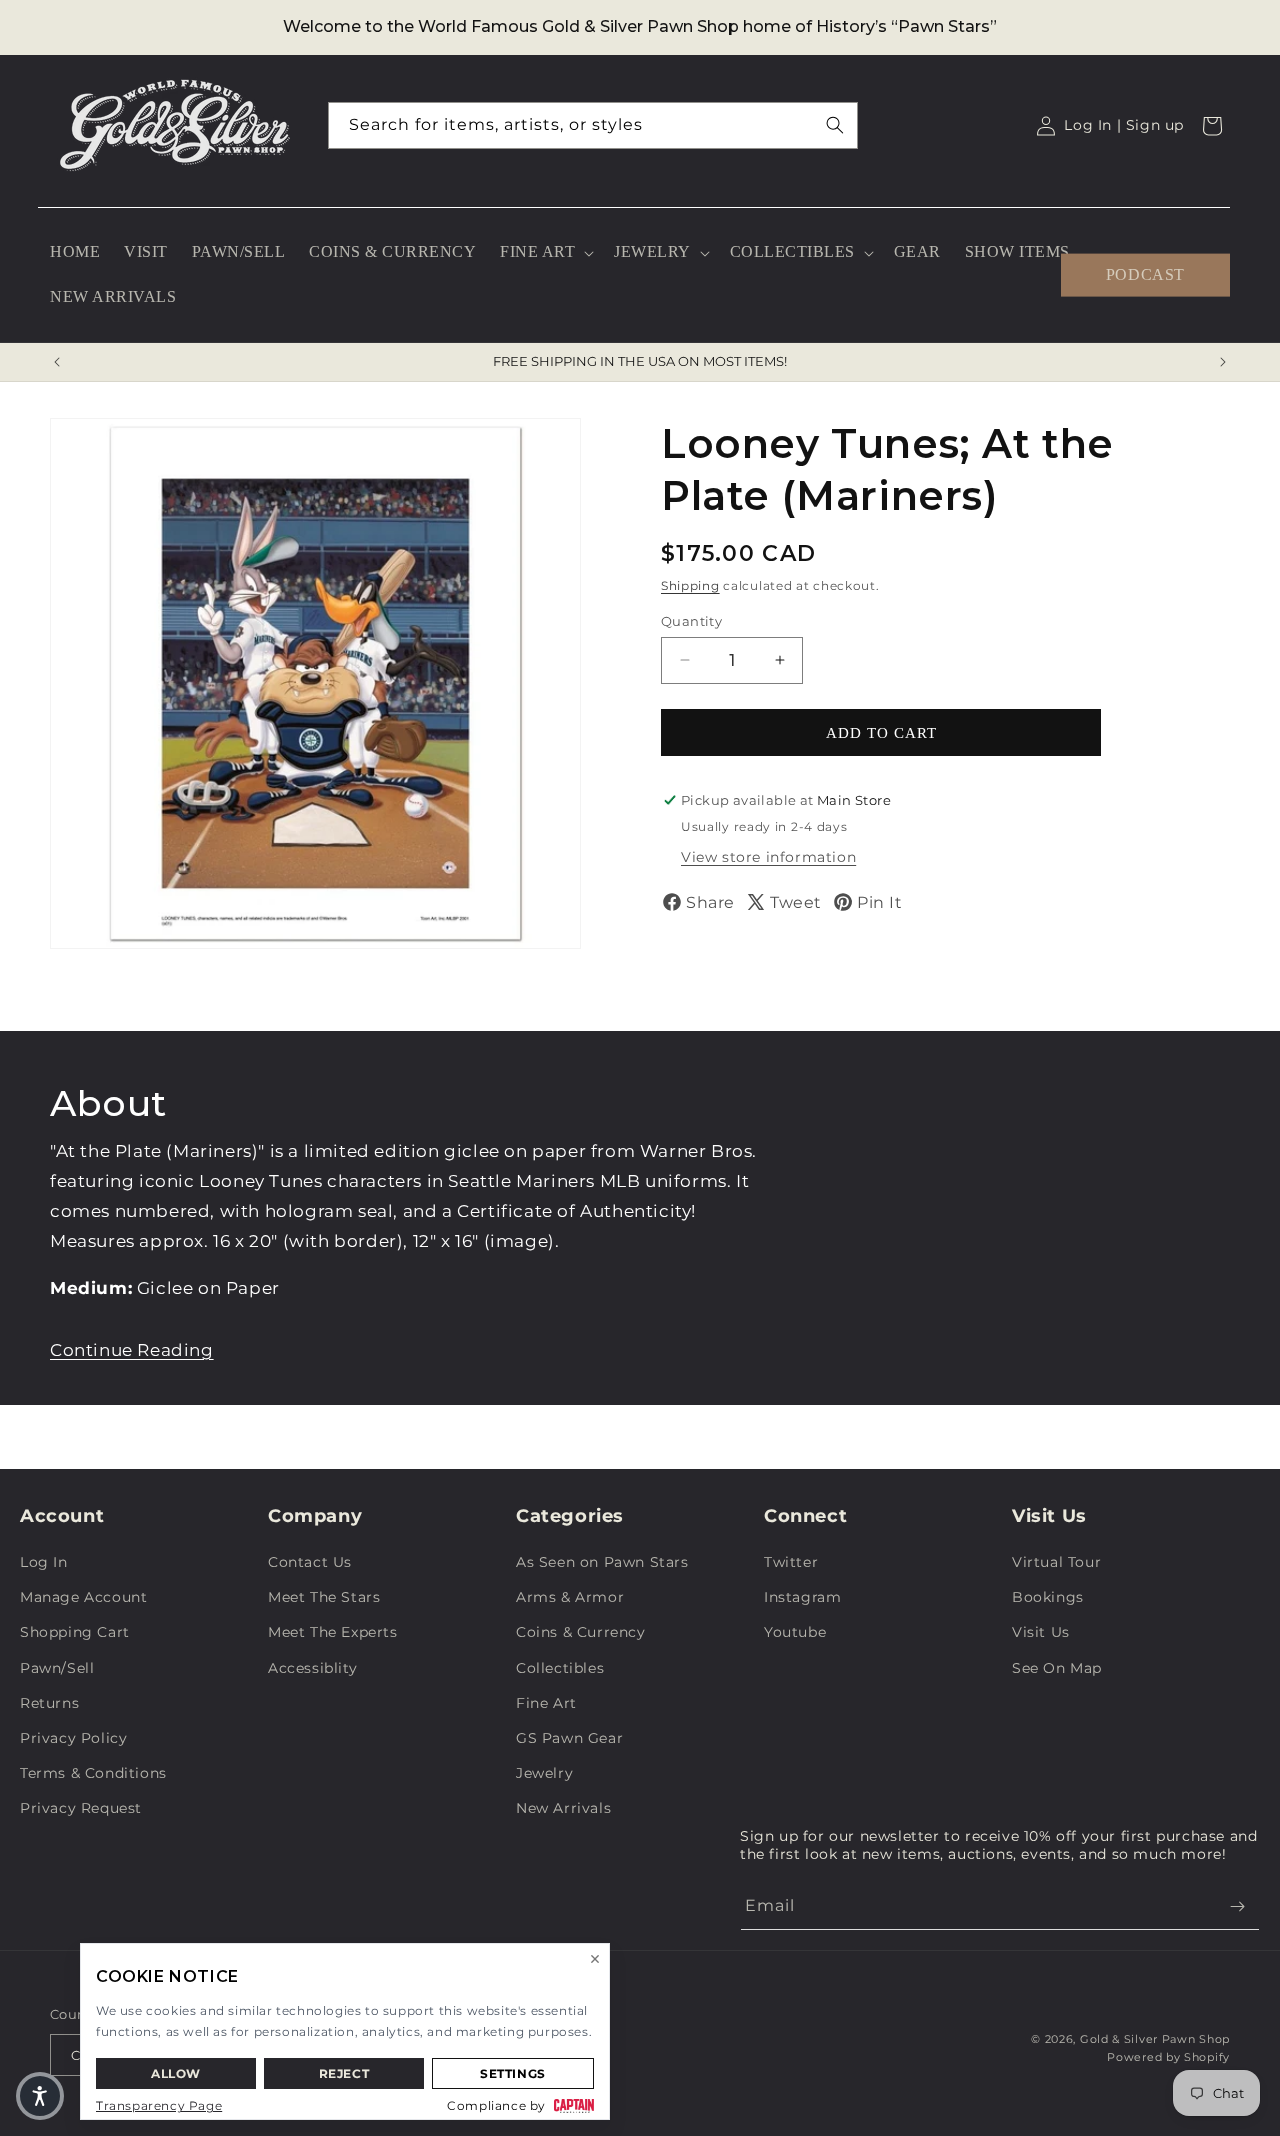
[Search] (835, 125)
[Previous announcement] (57, 362)
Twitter (791, 1562)
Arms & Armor (570, 1597)
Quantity (691, 620)
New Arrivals (563, 1808)
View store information (768, 857)
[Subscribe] (1237, 1906)
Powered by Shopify (1168, 2057)
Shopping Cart (75, 1632)
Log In (44, 1562)
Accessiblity (312, 1668)
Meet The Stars (324, 1597)
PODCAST (1145, 274)
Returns (49, 1703)
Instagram (802, 1597)
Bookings (1048, 1597)
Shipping (690, 585)
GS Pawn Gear (569, 1738)
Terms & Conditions (93, 1773)
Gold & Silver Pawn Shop (1155, 2039)
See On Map (1057, 1668)
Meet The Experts (333, 1632)
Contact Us (310, 1562)
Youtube (795, 1632)
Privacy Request (81, 1808)
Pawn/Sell (57, 1668)
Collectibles (560, 1668)
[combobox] (593, 125)
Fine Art (546, 1703)
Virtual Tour (1056, 1562)
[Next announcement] (1223, 362)
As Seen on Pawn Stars (602, 1562)
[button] (545, 252)
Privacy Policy (73, 1738)
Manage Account (83, 1597)
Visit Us (1041, 1632)
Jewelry (544, 1773)
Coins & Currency (581, 1632)
